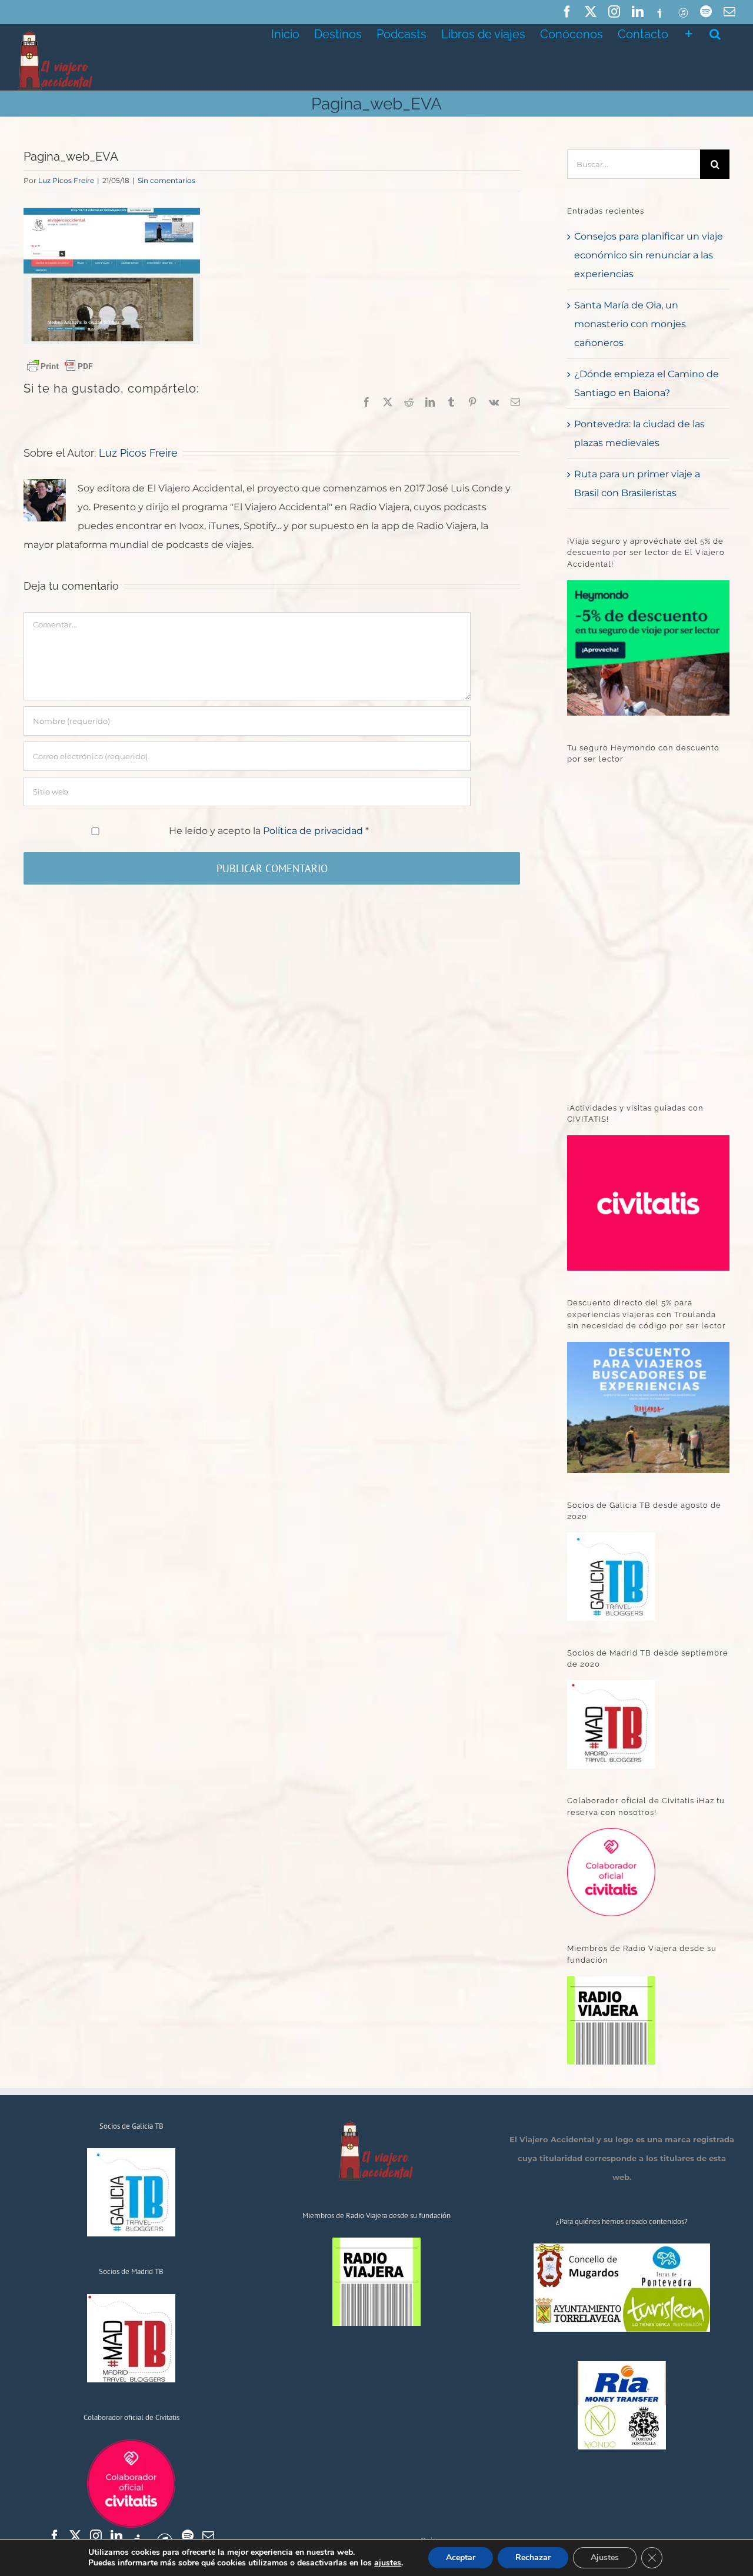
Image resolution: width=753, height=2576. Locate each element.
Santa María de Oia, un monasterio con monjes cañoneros (630, 324)
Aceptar (461, 2557)
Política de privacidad (314, 831)
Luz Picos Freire (66, 180)
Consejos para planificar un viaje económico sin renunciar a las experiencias (649, 255)
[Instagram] (96, 2536)
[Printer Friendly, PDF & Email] (60, 365)
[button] (715, 33)
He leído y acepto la (269, 831)
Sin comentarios (166, 180)
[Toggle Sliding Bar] (689, 33)
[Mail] (208, 2536)
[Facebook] (55, 2536)
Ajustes (605, 2557)
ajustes (388, 2563)
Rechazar (533, 2557)
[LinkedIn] (116, 2536)
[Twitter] (75, 2536)
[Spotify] (188, 2536)
